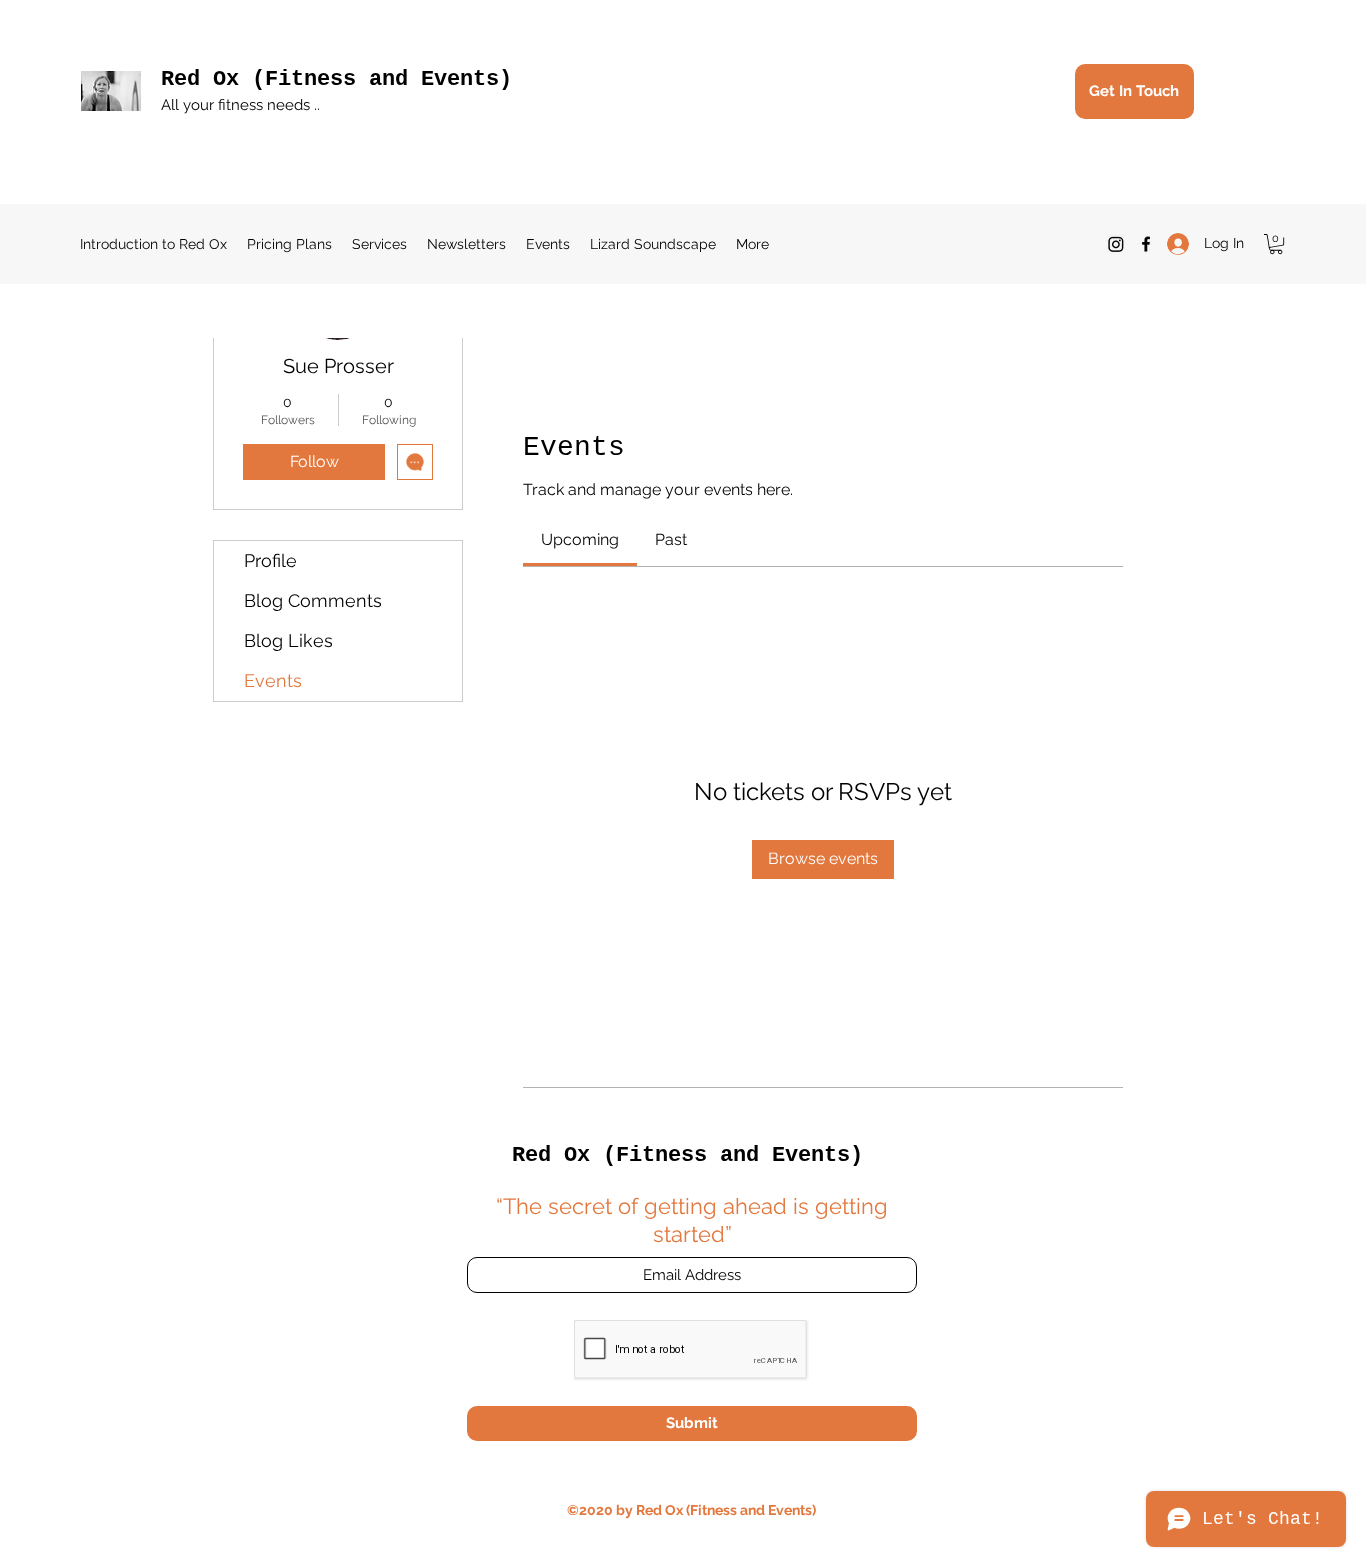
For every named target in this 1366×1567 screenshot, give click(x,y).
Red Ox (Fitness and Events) (336, 79)
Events (273, 680)
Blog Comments (313, 600)
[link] (580, 539)
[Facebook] (1146, 244)
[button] (1276, 244)
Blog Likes (288, 640)
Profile (270, 560)
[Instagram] (1116, 244)
